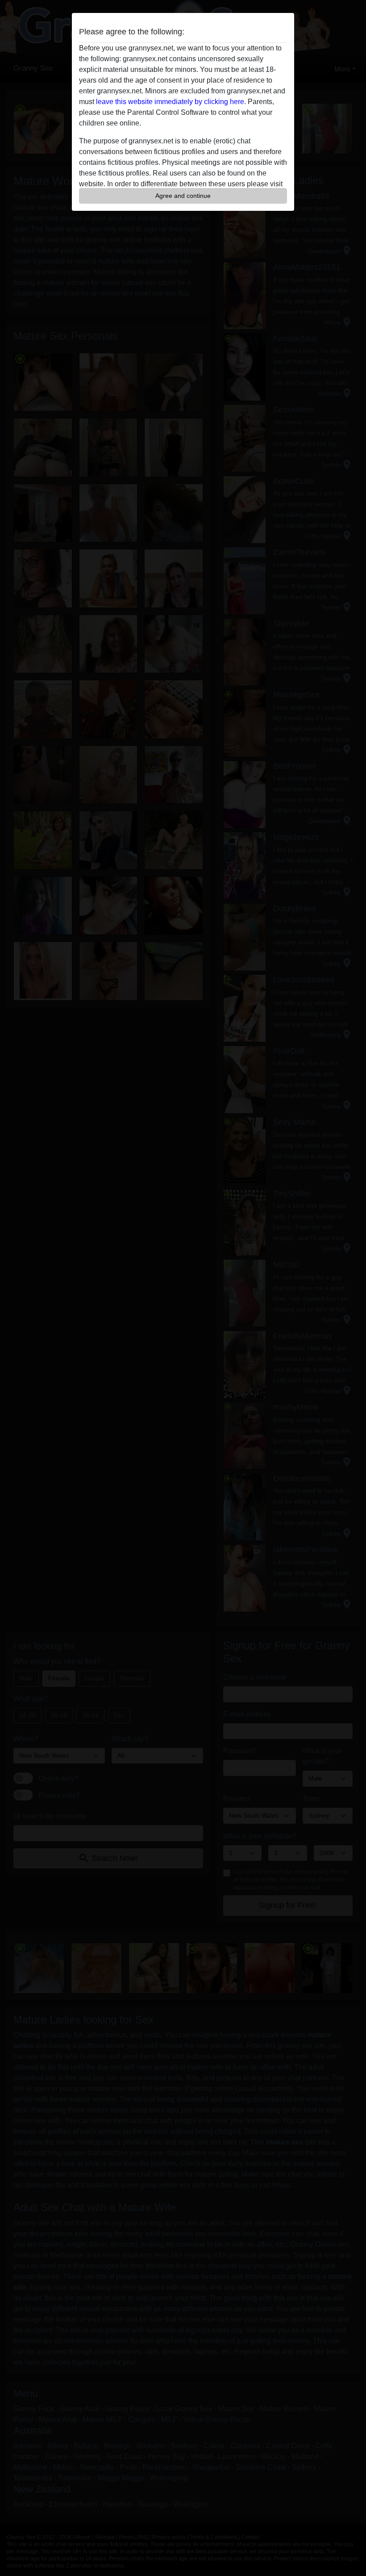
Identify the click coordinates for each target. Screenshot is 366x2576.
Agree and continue (183, 196)
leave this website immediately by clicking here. (171, 102)
